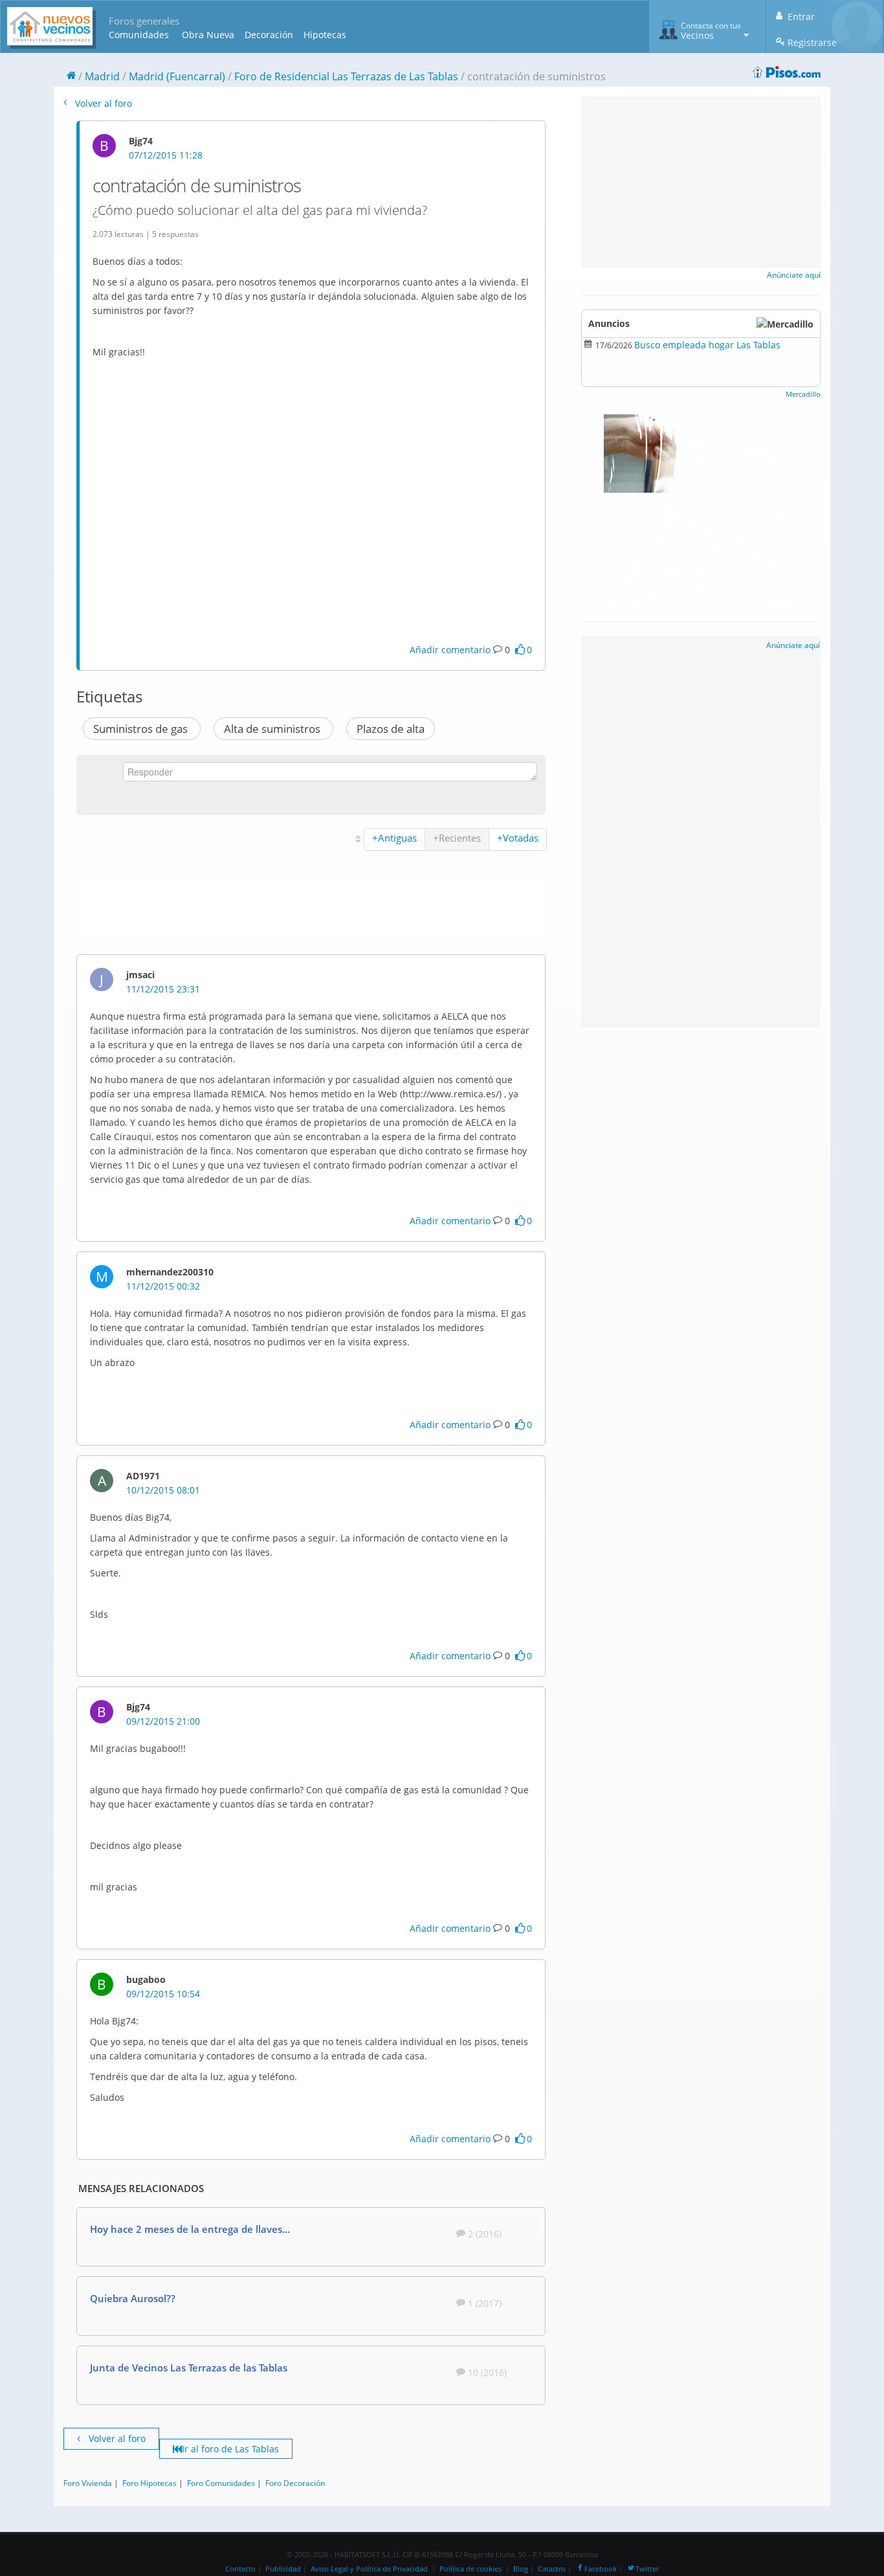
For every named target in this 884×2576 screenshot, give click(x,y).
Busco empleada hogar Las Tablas (707, 345)
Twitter (647, 2569)
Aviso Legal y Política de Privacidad (369, 2569)
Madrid (102, 76)
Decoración (269, 35)
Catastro (552, 2569)
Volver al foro (102, 103)
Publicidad (283, 2569)
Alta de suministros (273, 729)
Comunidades (139, 35)
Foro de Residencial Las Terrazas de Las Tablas (346, 76)
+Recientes (457, 838)
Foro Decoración (295, 2483)
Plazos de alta (391, 729)
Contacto (240, 2569)
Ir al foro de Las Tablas (230, 2449)
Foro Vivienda (88, 2483)
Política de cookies (470, 2569)
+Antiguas (394, 838)
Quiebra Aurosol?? (133, 2298)
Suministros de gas (142, 729)
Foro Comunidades (221, 2483)
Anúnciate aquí (794, 275)
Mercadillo (803, 394)
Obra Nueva (208, 35)
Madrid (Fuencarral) (177, 76)
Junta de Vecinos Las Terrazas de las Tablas (189, 2368)
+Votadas (518, 838)
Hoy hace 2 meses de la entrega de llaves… (190, 2229)
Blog (521, 2569)
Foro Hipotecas (149, 2483)
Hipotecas (325, 35)
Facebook (601, 2569)
